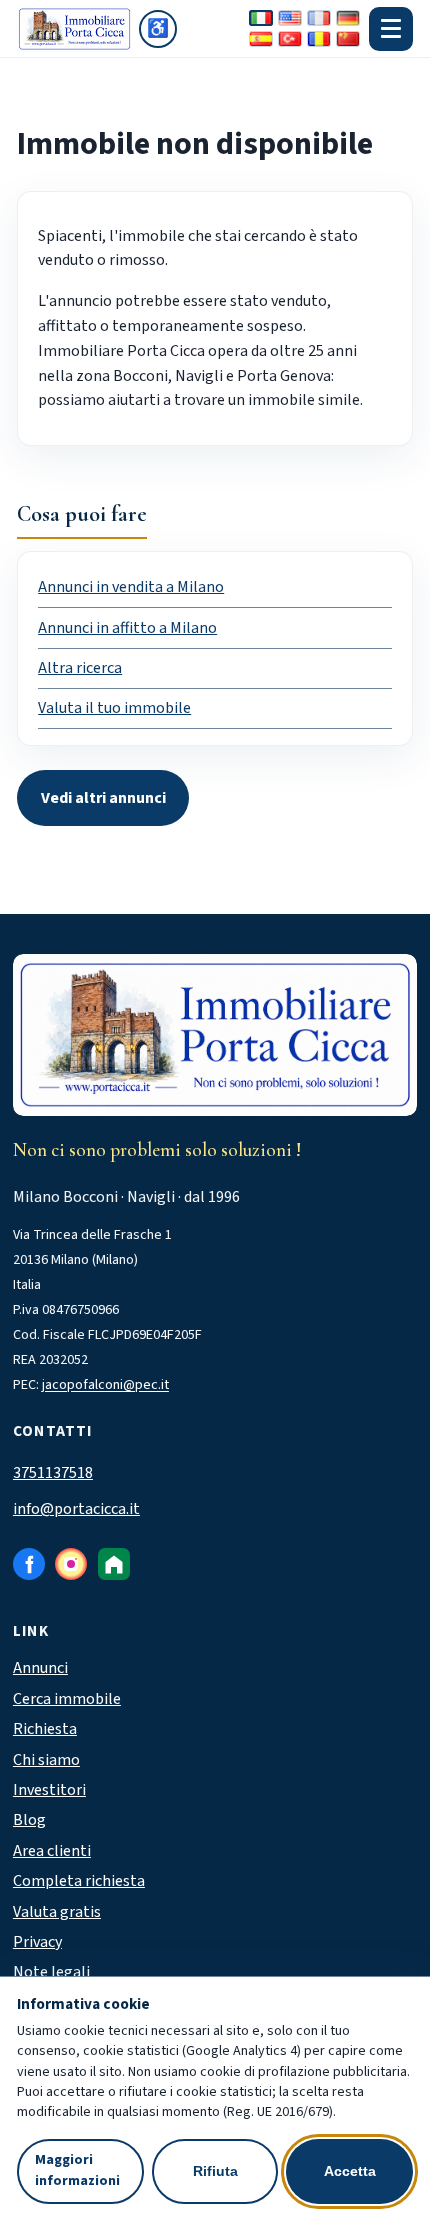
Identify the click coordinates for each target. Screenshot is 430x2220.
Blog (29, 1820)
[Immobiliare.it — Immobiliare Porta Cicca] (114, 1564)
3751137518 (53, 1473)
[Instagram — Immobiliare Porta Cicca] (71, 1564)
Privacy (37, 1942)
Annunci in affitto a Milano (127, 628)
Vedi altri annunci (103, 798)
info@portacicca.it (76, 1509)
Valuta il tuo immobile (114, 708)
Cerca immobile (67, 1699)
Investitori (49, 1790)
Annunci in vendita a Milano (131, 587)
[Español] (261, 39)
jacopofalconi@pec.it (105, 1385)
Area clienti (52, 1851)
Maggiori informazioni (77, 2171)
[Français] (319, 18)
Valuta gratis (57, 1912)
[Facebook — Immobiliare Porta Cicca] (29, 1564)
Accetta (350, 2171)
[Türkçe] (290, 39)
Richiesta (45, 1729)
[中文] (348, 39)
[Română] (319, 39)
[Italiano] (261, 18)
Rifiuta (215, 2171)
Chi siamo (46, 1760)
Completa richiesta (79, 1881)
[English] (290, 18)
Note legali (51, 1972)
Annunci (40, 1668)
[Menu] (391, 29)
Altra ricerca (80, 668)
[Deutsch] (348, 18)
